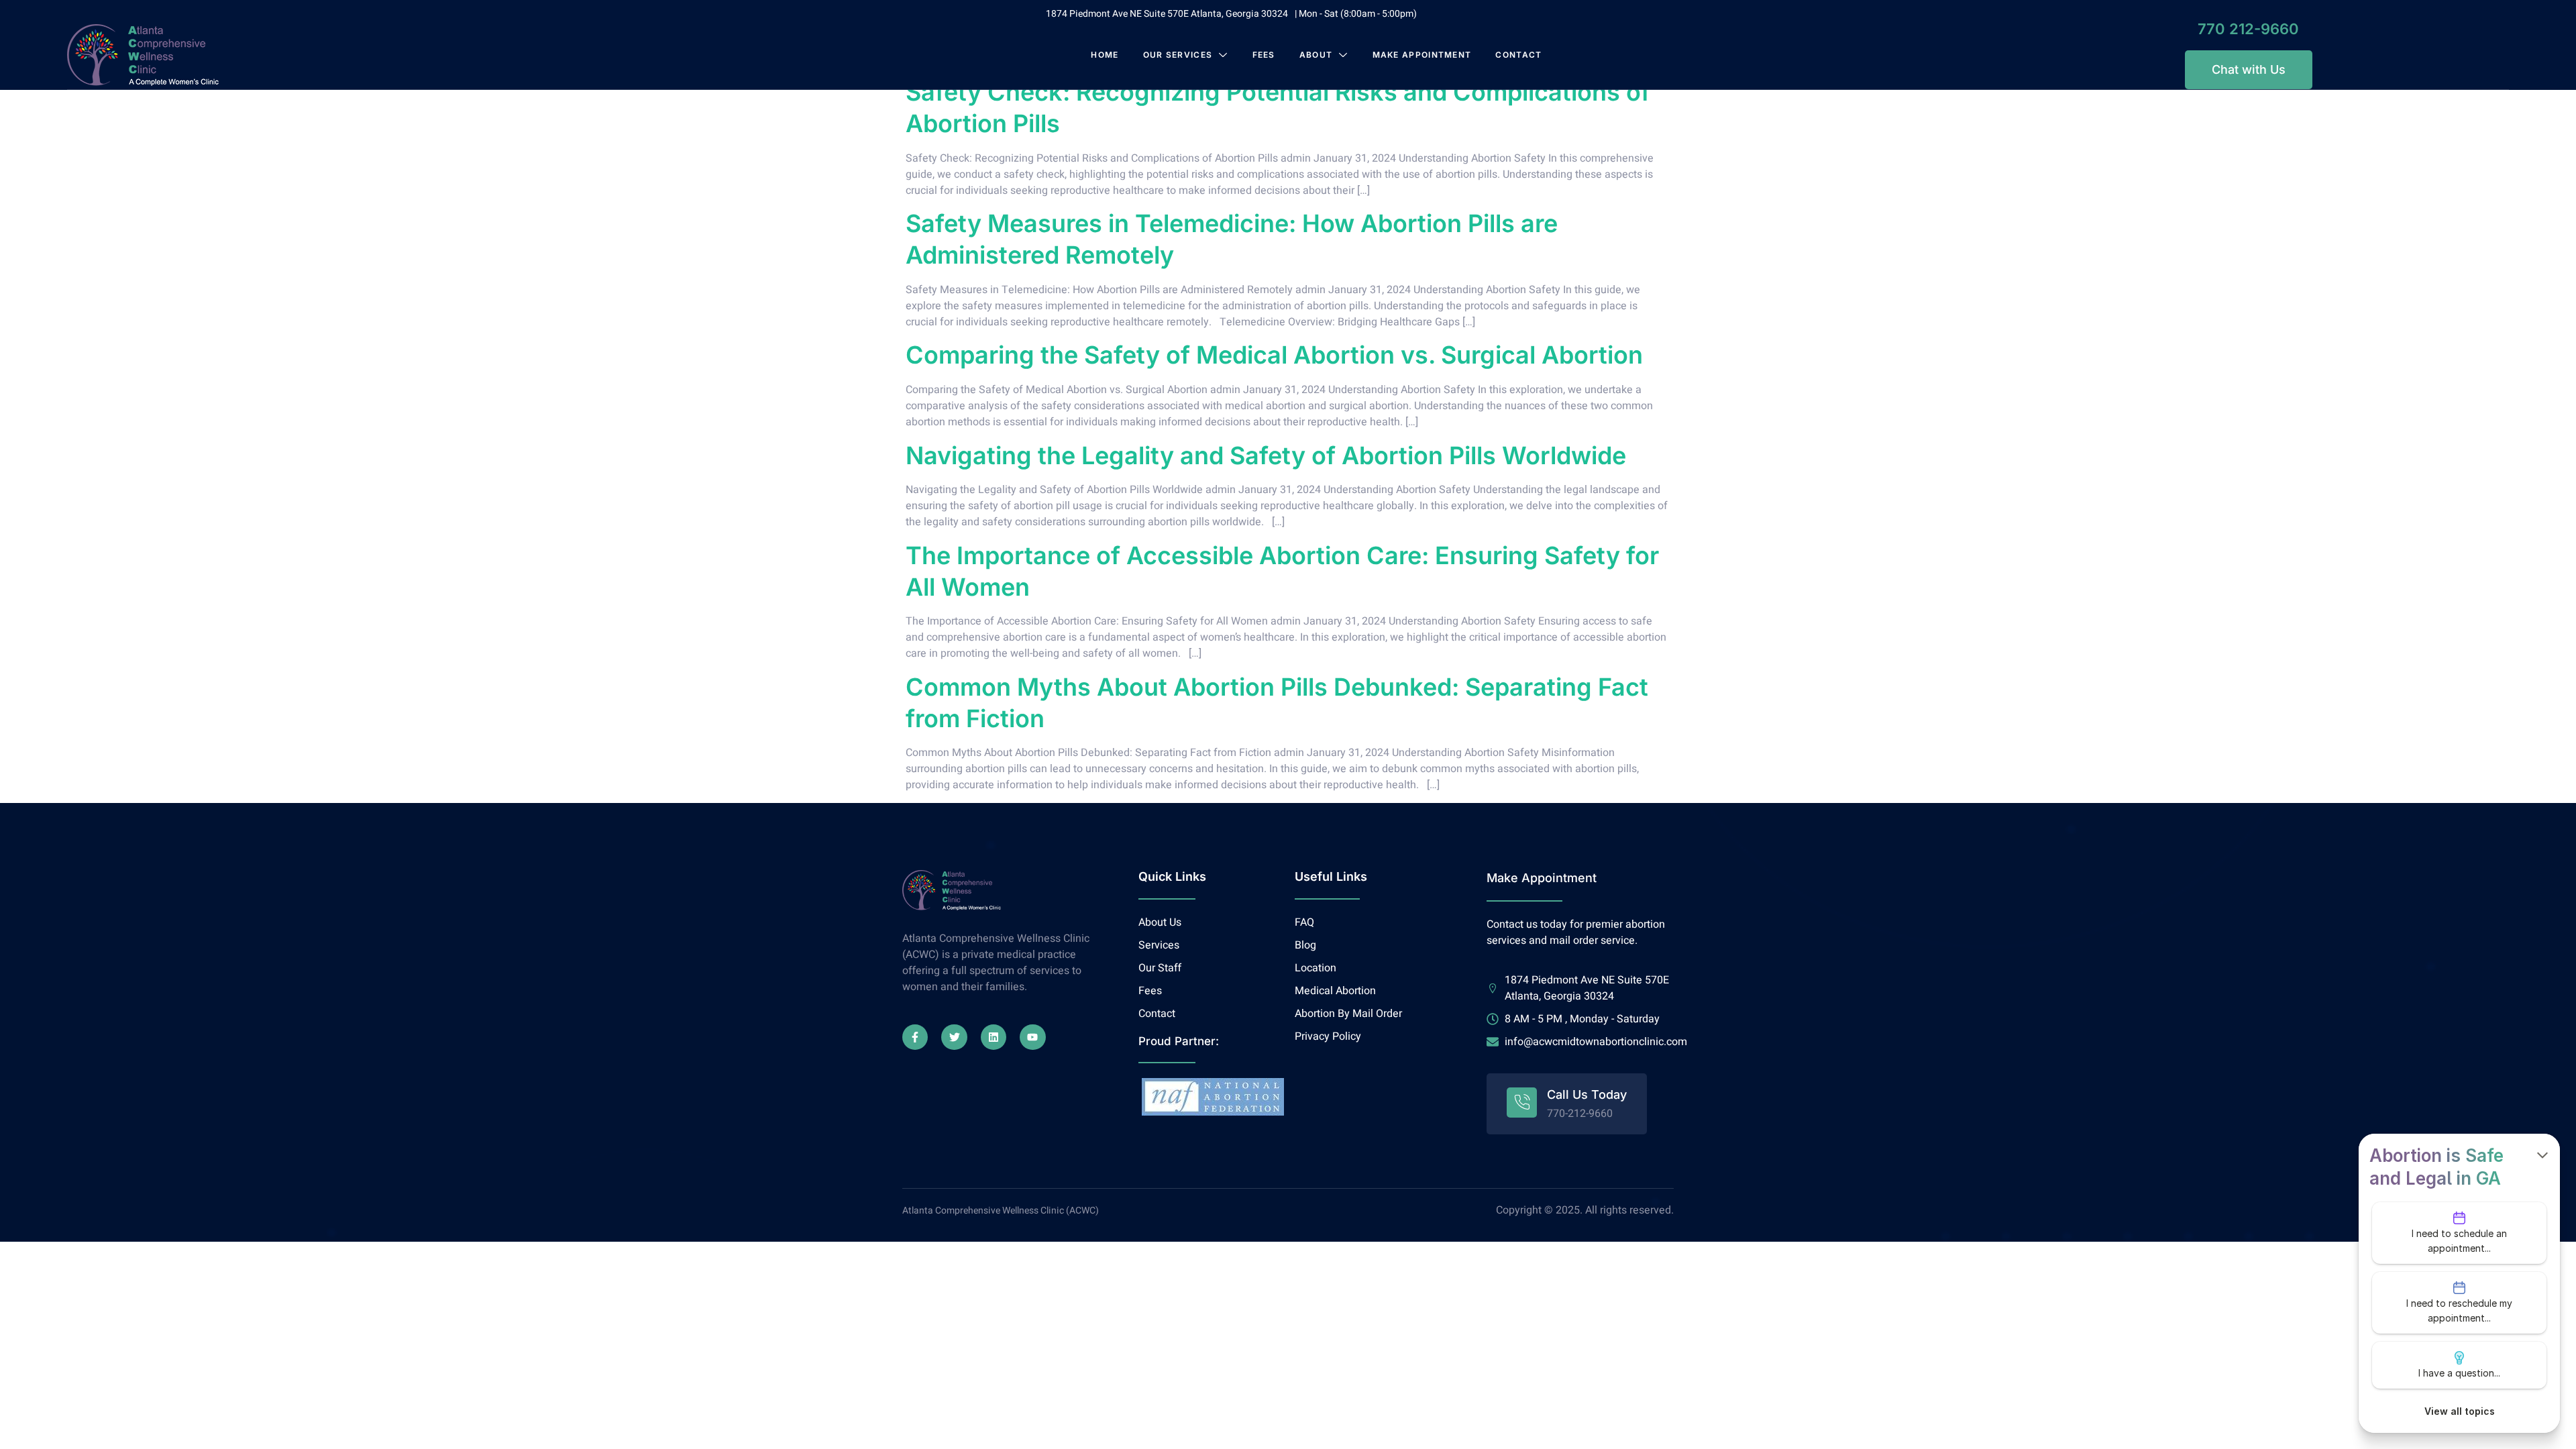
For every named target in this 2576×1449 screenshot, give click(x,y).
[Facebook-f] (915, 1037)
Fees (1264, 55)
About (1316, 55)
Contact (1518, 55)
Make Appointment (1422, 55)
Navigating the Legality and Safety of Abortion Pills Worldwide (1266, 455)
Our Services (1178, 55)
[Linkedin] (994, 1037)
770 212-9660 (2248, 29)
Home (1105, 55)
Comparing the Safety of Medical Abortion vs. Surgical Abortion (1274, 355)
